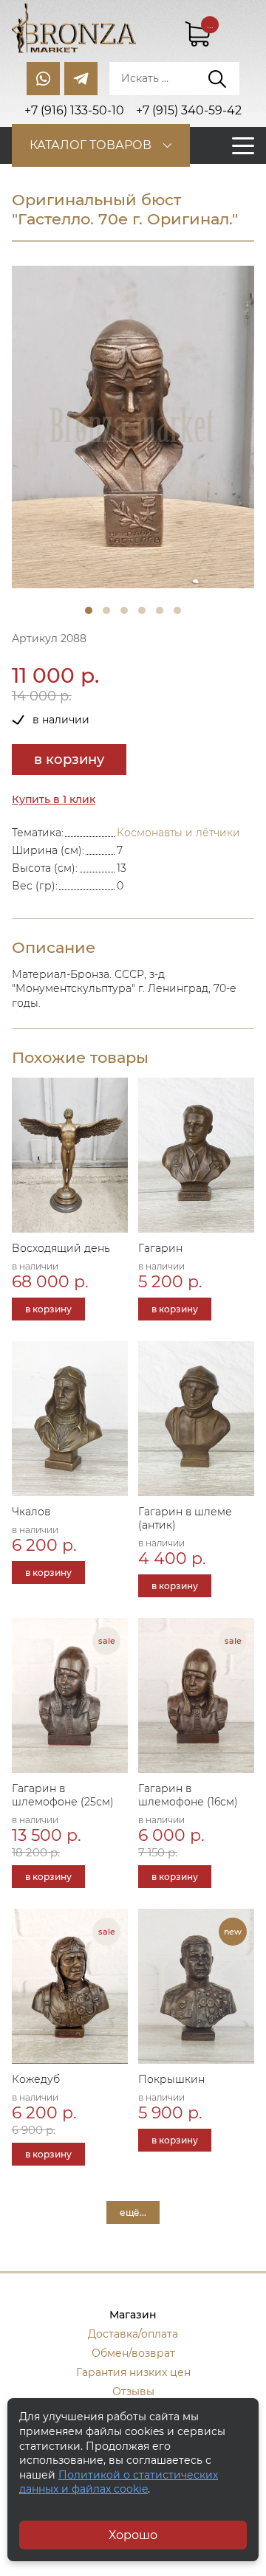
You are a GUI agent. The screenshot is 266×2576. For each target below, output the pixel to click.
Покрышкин (171, 2079)
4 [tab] (142, 610)
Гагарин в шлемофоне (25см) (63, 1795)
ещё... (133, 2212)
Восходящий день (61, 1248)
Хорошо (133, 2535)
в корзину (69, 760)
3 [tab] (124, 610)
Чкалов (31, 1512)
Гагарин (160, 1248)
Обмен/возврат (133, 2353)
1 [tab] (89, 610)
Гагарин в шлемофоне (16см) (188, 1795)
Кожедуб (36, 2079)
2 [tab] (106, 610)
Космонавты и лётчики (178, 833)
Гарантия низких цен (133, 2372)
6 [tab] (177, 610)
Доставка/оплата (133, 2334)
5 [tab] (160, 610)
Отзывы (133, 2391)
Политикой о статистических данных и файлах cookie (119, 2482)
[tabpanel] (133, 427)
